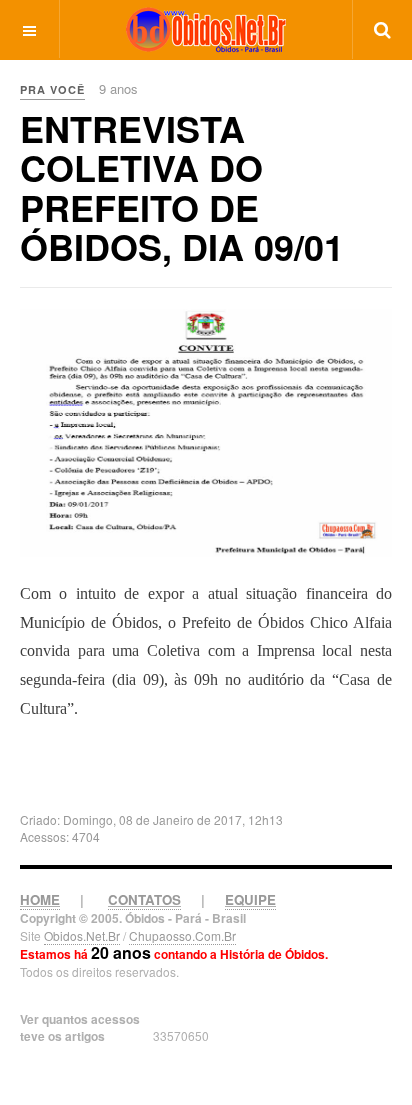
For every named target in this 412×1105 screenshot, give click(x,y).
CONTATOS (144, 899)
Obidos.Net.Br (82, 935)
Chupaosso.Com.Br (182, 935)
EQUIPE (250, 899)
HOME (40, 899)
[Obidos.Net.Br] (206, 29)
